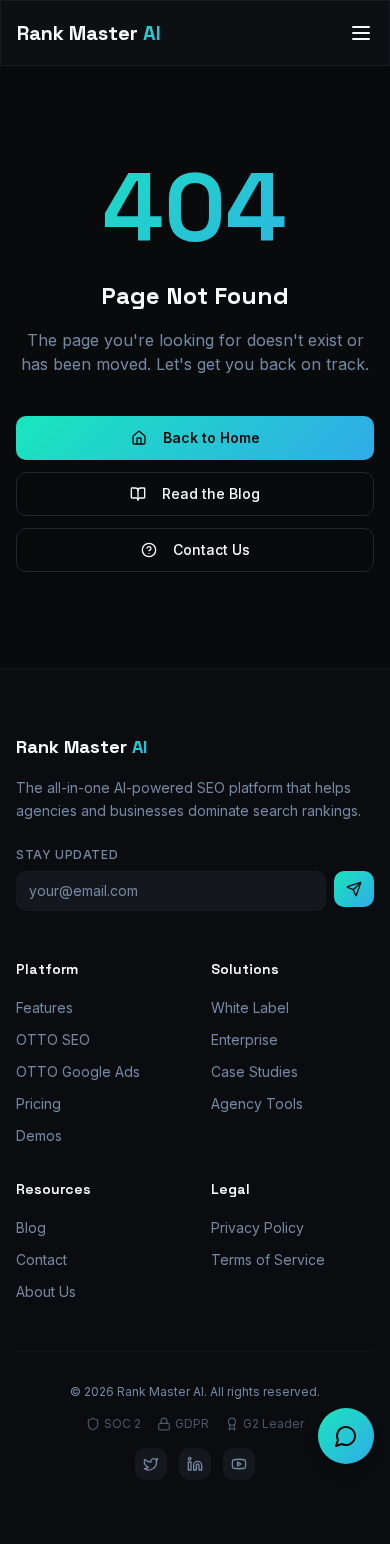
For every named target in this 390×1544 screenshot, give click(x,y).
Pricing (38, 1103)
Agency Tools (257, 1103)
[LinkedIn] (195, 1464)
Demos (39, 1135)
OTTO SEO (53, 1039)
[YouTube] (239, 1464)
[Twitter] (151, 1464)
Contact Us (211, 549)
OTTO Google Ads (78, 1071)
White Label (250, 1007)
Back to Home (211, 437)
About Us (46, 1291)
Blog (31, 1227)
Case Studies (254, 1071)
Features (44, 1007)
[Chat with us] (346, 1436)
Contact (41, 1259)
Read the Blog (211, 493)
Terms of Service (268, 1259)
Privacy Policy (257, 1227)
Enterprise (244, 1039)
